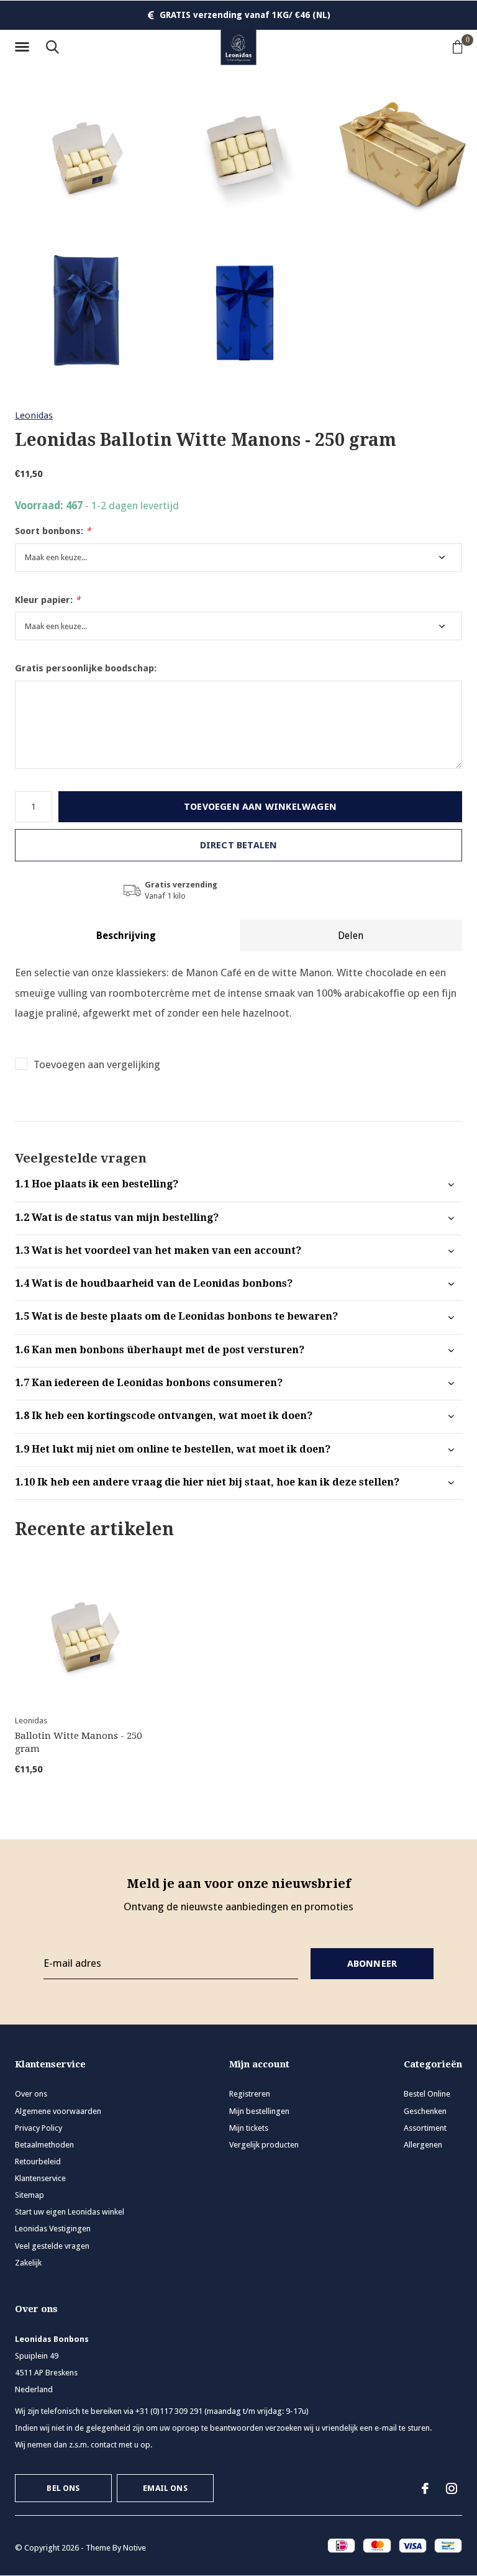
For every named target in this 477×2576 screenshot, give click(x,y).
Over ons (31, 2094)
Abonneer (372, 1964)
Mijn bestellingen (259, 2111)
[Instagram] (452, 2488)
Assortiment (425, 2128)
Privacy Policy (39, 2128)
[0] (458, 47)
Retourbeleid (38, 2161)
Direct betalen (239, 845)
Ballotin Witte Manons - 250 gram (78, 1742)
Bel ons (63, 2488)
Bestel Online (427, 2094)
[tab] (238, 1185)
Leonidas (34, 415)
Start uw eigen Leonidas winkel (70, 2212)
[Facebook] (425, 2488)
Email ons (165, 2488)
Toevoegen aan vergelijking (97, 1064)
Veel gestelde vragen (52, 2246)
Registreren (250, 2094)
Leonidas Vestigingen (53, 2229)
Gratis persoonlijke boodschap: (86, 668)
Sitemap (30, 2195)
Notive (134, 2548)
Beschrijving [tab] (126, 936)
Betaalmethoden (44, 2145)
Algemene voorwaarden (58, 2111)
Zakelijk (28, 2263)
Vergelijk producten (264, 2145)
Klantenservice (40, 2178)
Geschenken (425, 2111)
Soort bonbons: (53, 531)
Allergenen (423, 2145)
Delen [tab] (351, 936)
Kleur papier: (48, 600)
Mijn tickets (249, 2128)
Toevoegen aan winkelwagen (260, 807)
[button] (24, 47)
